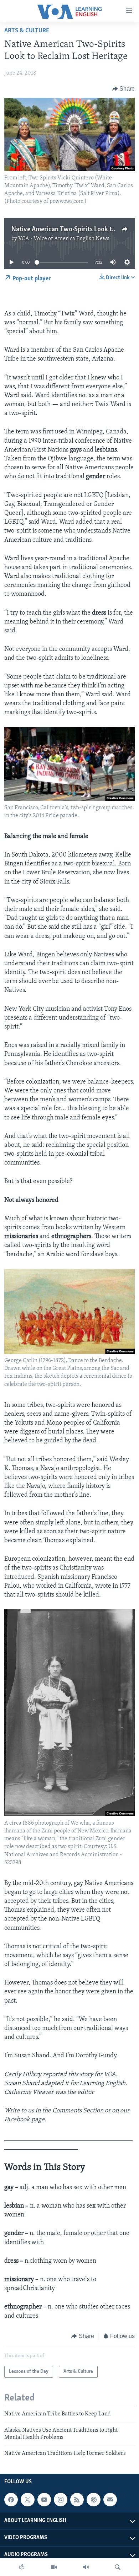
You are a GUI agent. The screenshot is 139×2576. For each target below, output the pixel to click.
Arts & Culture (27, 31)
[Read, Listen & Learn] (22, 2567)
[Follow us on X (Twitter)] (27, 2500)
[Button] (124, 89)
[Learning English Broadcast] (86, 2567)
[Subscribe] (110, 2500)
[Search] (118, 2567)
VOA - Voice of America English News (64, 239)
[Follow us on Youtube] (44, 2500)
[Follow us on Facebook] (11, 2500)
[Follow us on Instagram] (61, 2500)
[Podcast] (93, 2500)
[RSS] (77, 2500)
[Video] (54, 2567)
